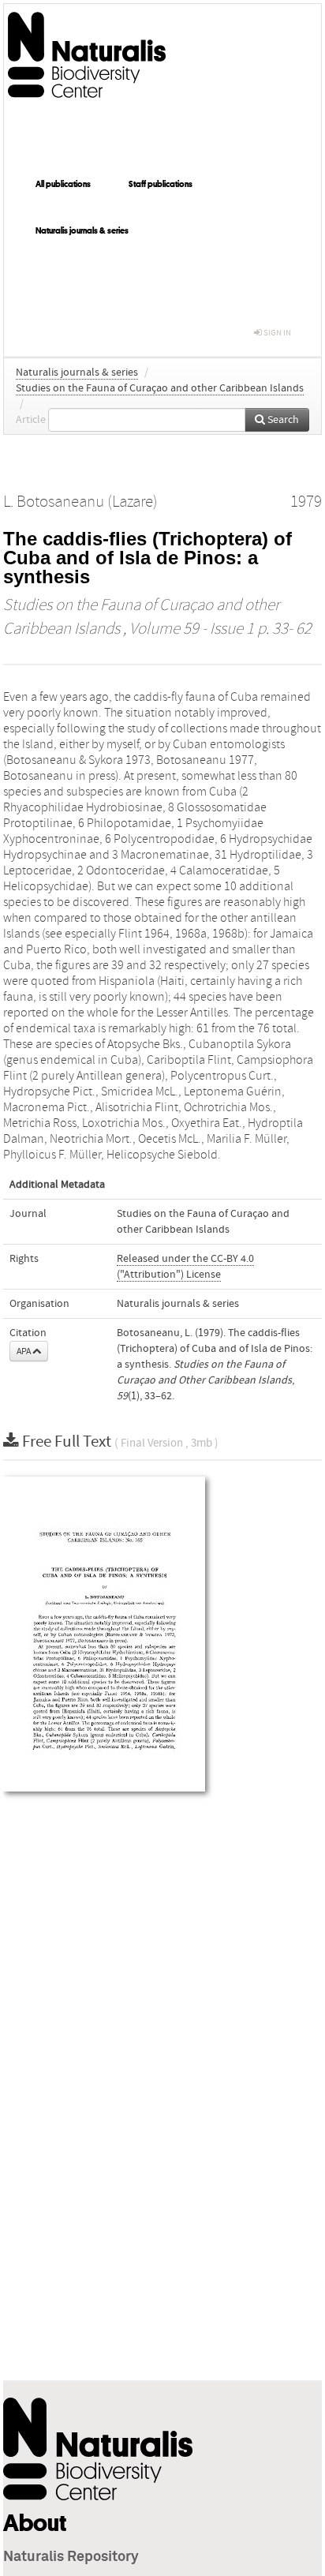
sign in (276, 333)
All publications (63, 184)
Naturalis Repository (71, 2557)
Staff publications (161, 184)
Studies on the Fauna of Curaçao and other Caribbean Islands (160, 388)
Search (282, 420)
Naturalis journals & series (82, 230)
